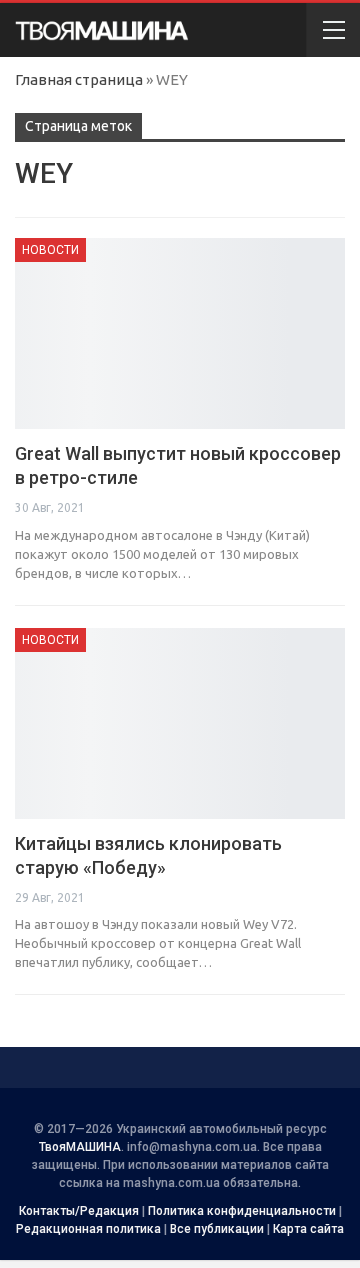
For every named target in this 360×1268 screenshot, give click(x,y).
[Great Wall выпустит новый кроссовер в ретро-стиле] (180, 333)
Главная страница (79, 79)
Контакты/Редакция (79, 1211)
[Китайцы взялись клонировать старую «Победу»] (180, 723)
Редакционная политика (88, 1229)
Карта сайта (308, 1229)
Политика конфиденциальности (242, 1211)
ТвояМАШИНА (80, 1147)
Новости (50, 250)
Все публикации (217, 1229)
